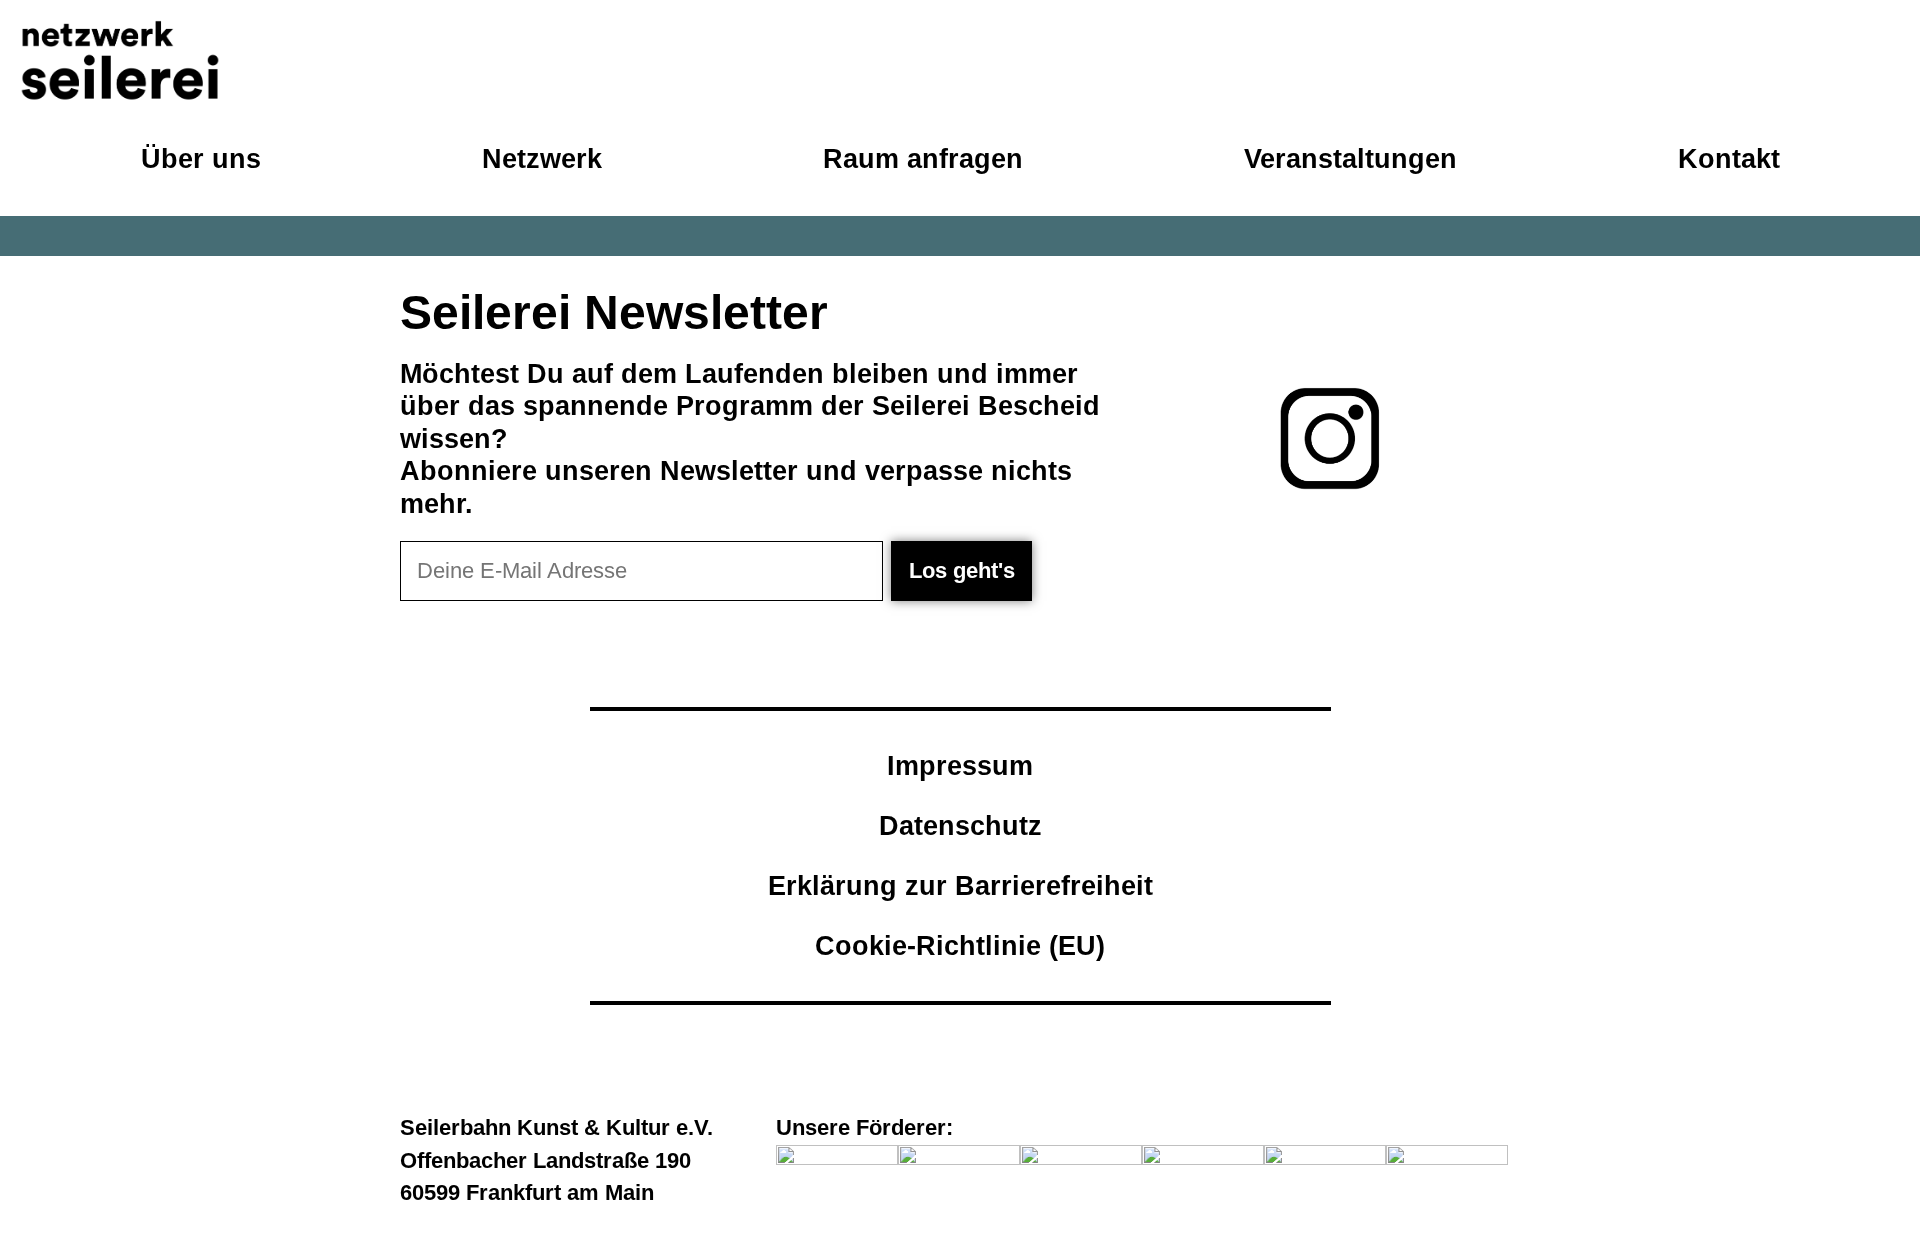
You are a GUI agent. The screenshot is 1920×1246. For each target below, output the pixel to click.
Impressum (960, 765)
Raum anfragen (923, 158)
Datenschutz (960, 825)
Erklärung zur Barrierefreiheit (960, 885)
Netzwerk (542, 158)
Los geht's (962, 570)
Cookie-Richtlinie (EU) (960, 945)
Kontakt (1729, 158)
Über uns (201, 158)
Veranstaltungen (1350, 158)
